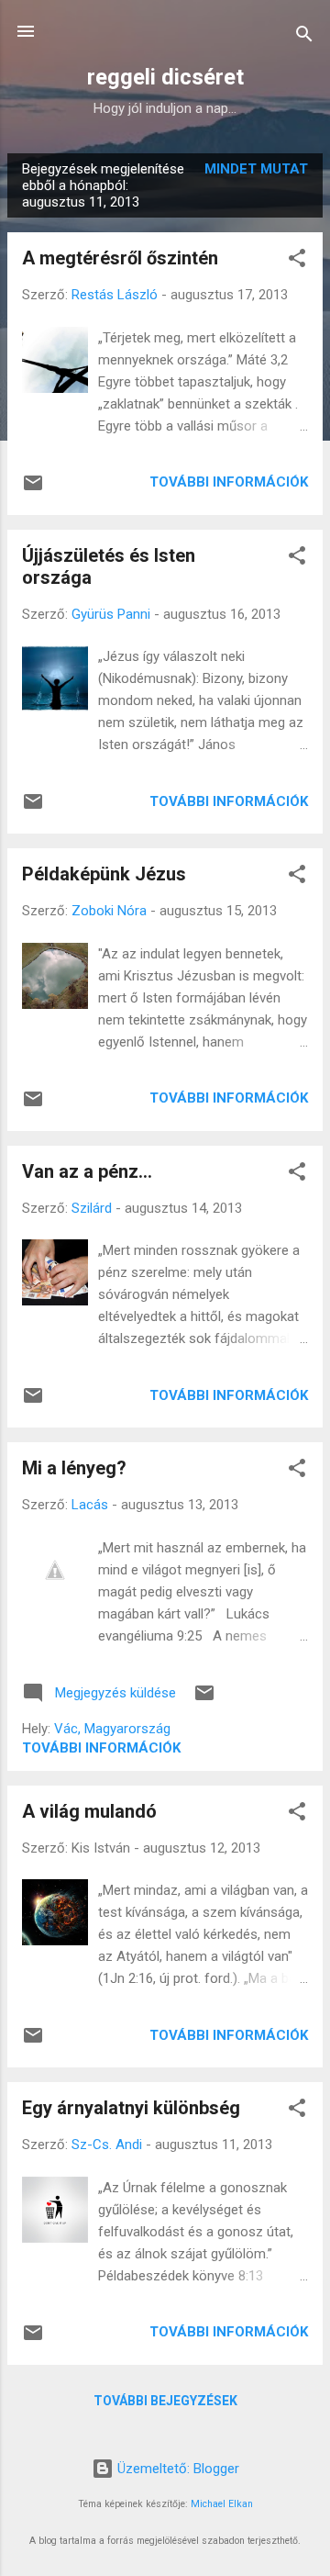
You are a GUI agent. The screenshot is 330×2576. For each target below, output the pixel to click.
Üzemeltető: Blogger (176, 2469)
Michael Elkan (222, 2504)
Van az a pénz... (87, 1171)
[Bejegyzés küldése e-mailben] (33, 489)
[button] (297, 261)
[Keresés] (304, 37)
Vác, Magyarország (112, 1729)
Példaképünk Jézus (104, 874)
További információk (229, 482)
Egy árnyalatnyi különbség (131, 2108)
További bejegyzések (165, 2401)
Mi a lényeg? (74, 1468)
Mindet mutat (256, 169)
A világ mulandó (89, 1811)
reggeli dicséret (165, 77)
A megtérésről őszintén (120, 258)
